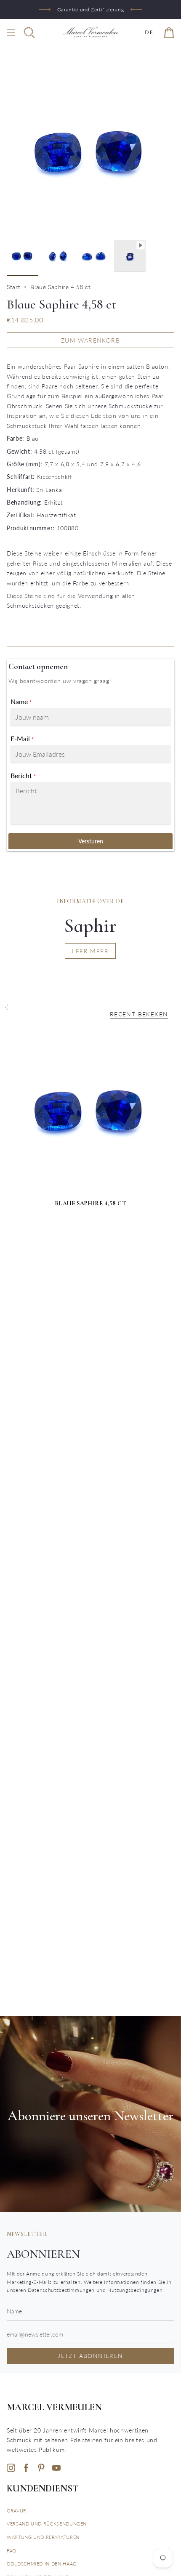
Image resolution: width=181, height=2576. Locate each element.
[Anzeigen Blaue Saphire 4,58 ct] (130, 256)
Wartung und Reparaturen (43, 2537)
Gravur (17, 2511)
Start (13, 287)
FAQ (12, 2551)
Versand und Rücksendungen (47, 2524)
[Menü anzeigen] (11, 32)
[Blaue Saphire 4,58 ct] (90, 1111)
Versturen (91, 841)
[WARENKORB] (169, 32)
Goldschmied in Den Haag (42, 2564)
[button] (29, 32)
